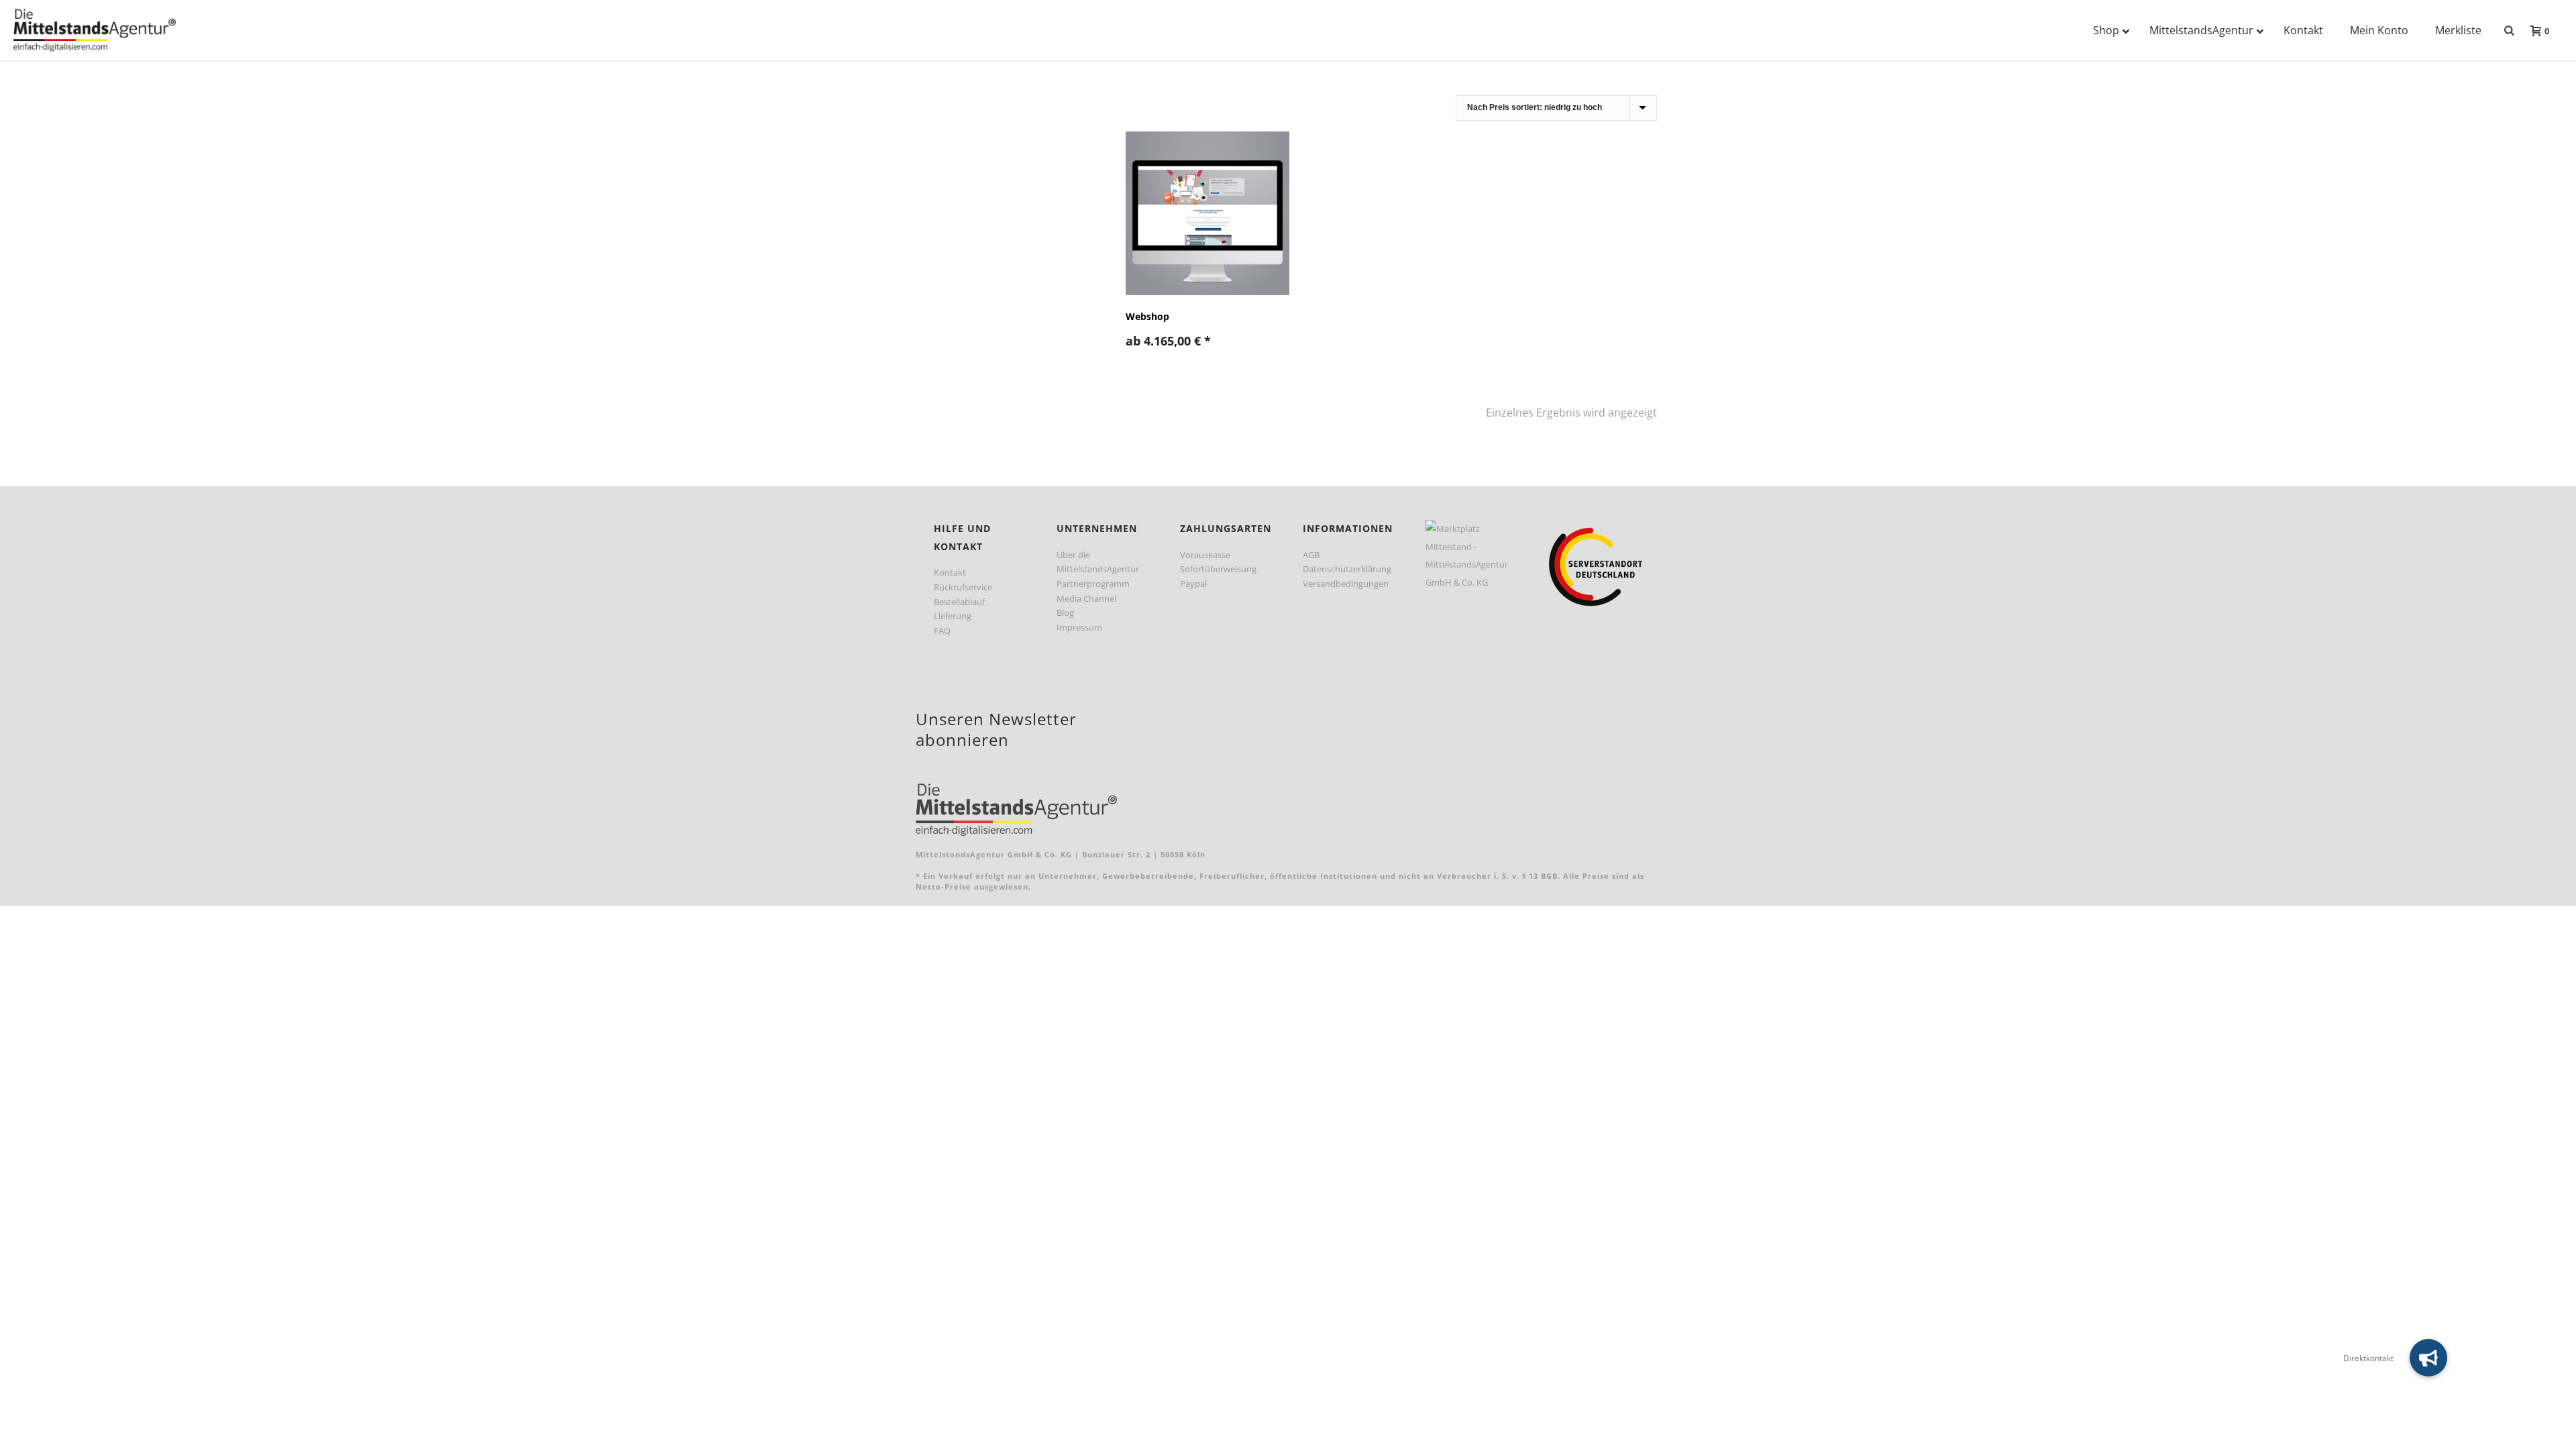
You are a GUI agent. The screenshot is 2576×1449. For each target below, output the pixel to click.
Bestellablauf (959, 602)
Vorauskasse (1205, 555)
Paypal (1193, 584)
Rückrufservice (963, 587)
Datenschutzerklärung (1347, 569)
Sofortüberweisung (1218, 569)
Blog (1065, 612)
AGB (1311, 555)
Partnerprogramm (1093, 584)
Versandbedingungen (1346, 584)
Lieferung (953, 616)
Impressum (1079, 627)
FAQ (942, 631)
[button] (2428, 1358)
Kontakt (950, 572)
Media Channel (1086, 598)
